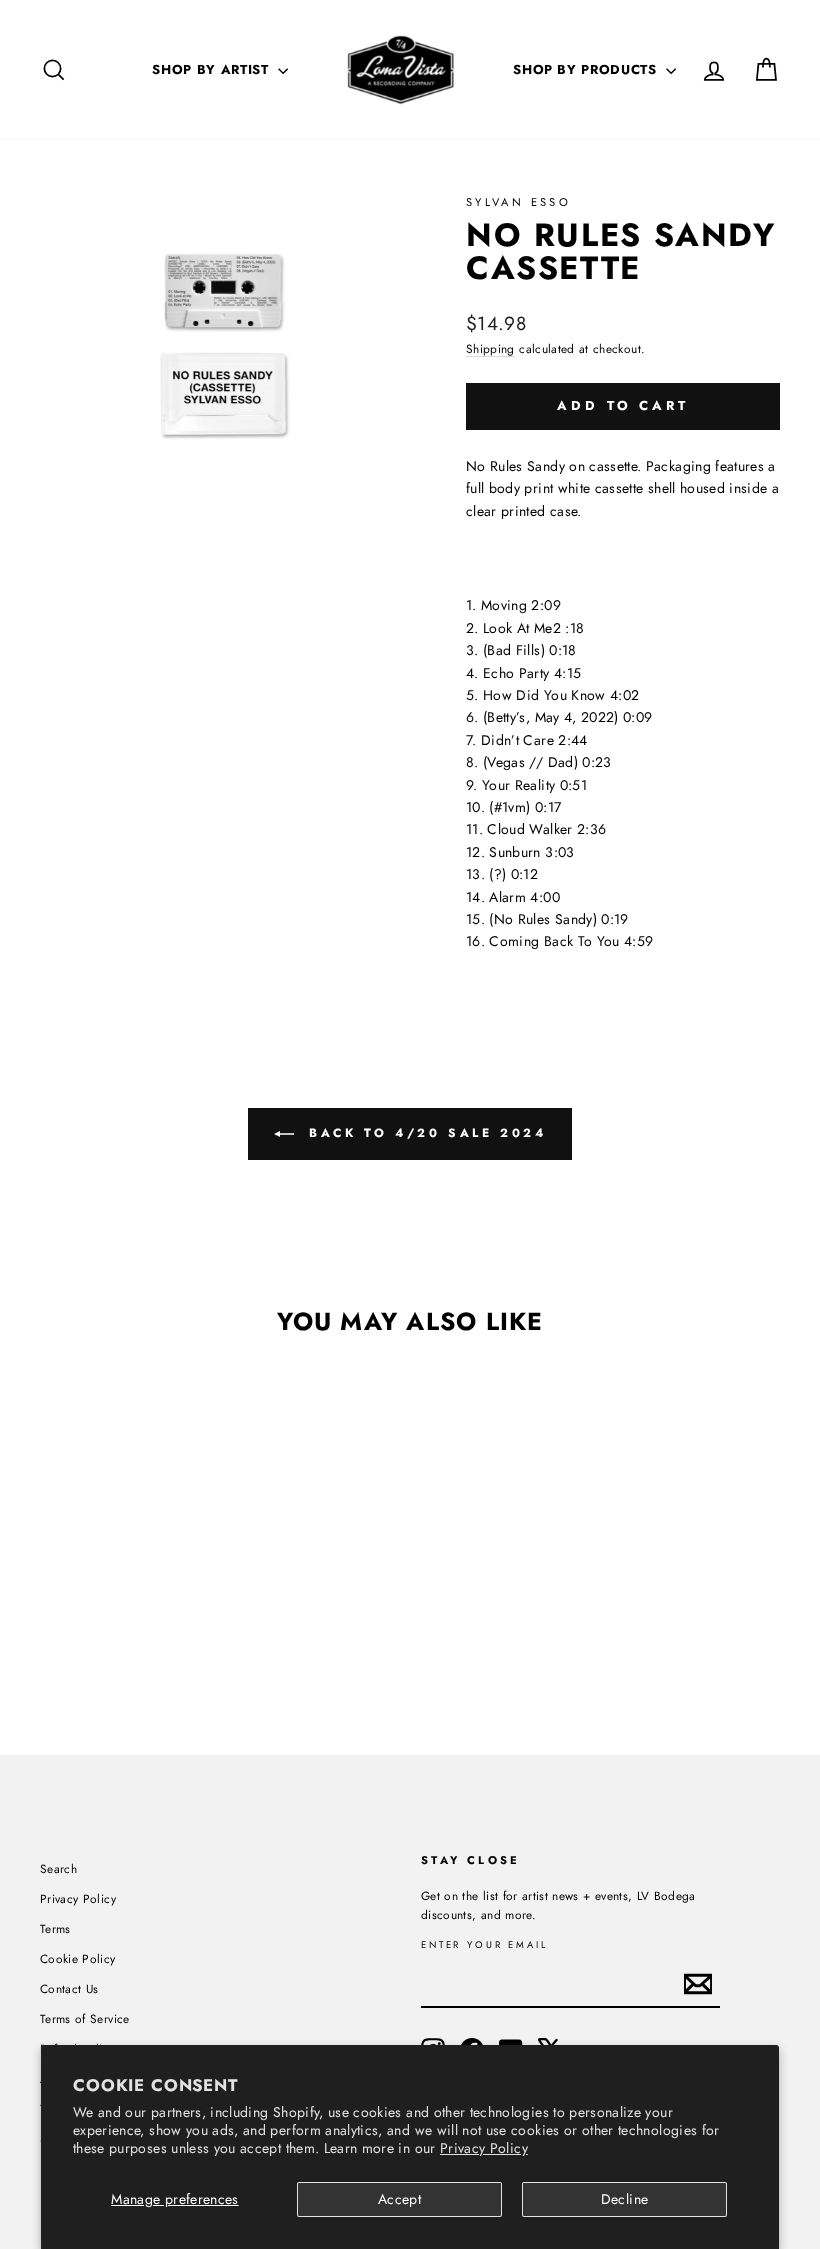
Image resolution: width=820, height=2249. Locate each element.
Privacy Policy (484, 2148)
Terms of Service (85, 2018)
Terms (55, 1928)
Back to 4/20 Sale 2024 (424, 1132)
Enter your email (484, 1945)
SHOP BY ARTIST (212, 69)
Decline (624, 2199)
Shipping (490, 348)
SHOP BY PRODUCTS (587, 69)
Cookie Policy (78, 1958)
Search (58, 1868)
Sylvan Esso (518, 202)
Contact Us (69, 1988)
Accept (399, 2199)
